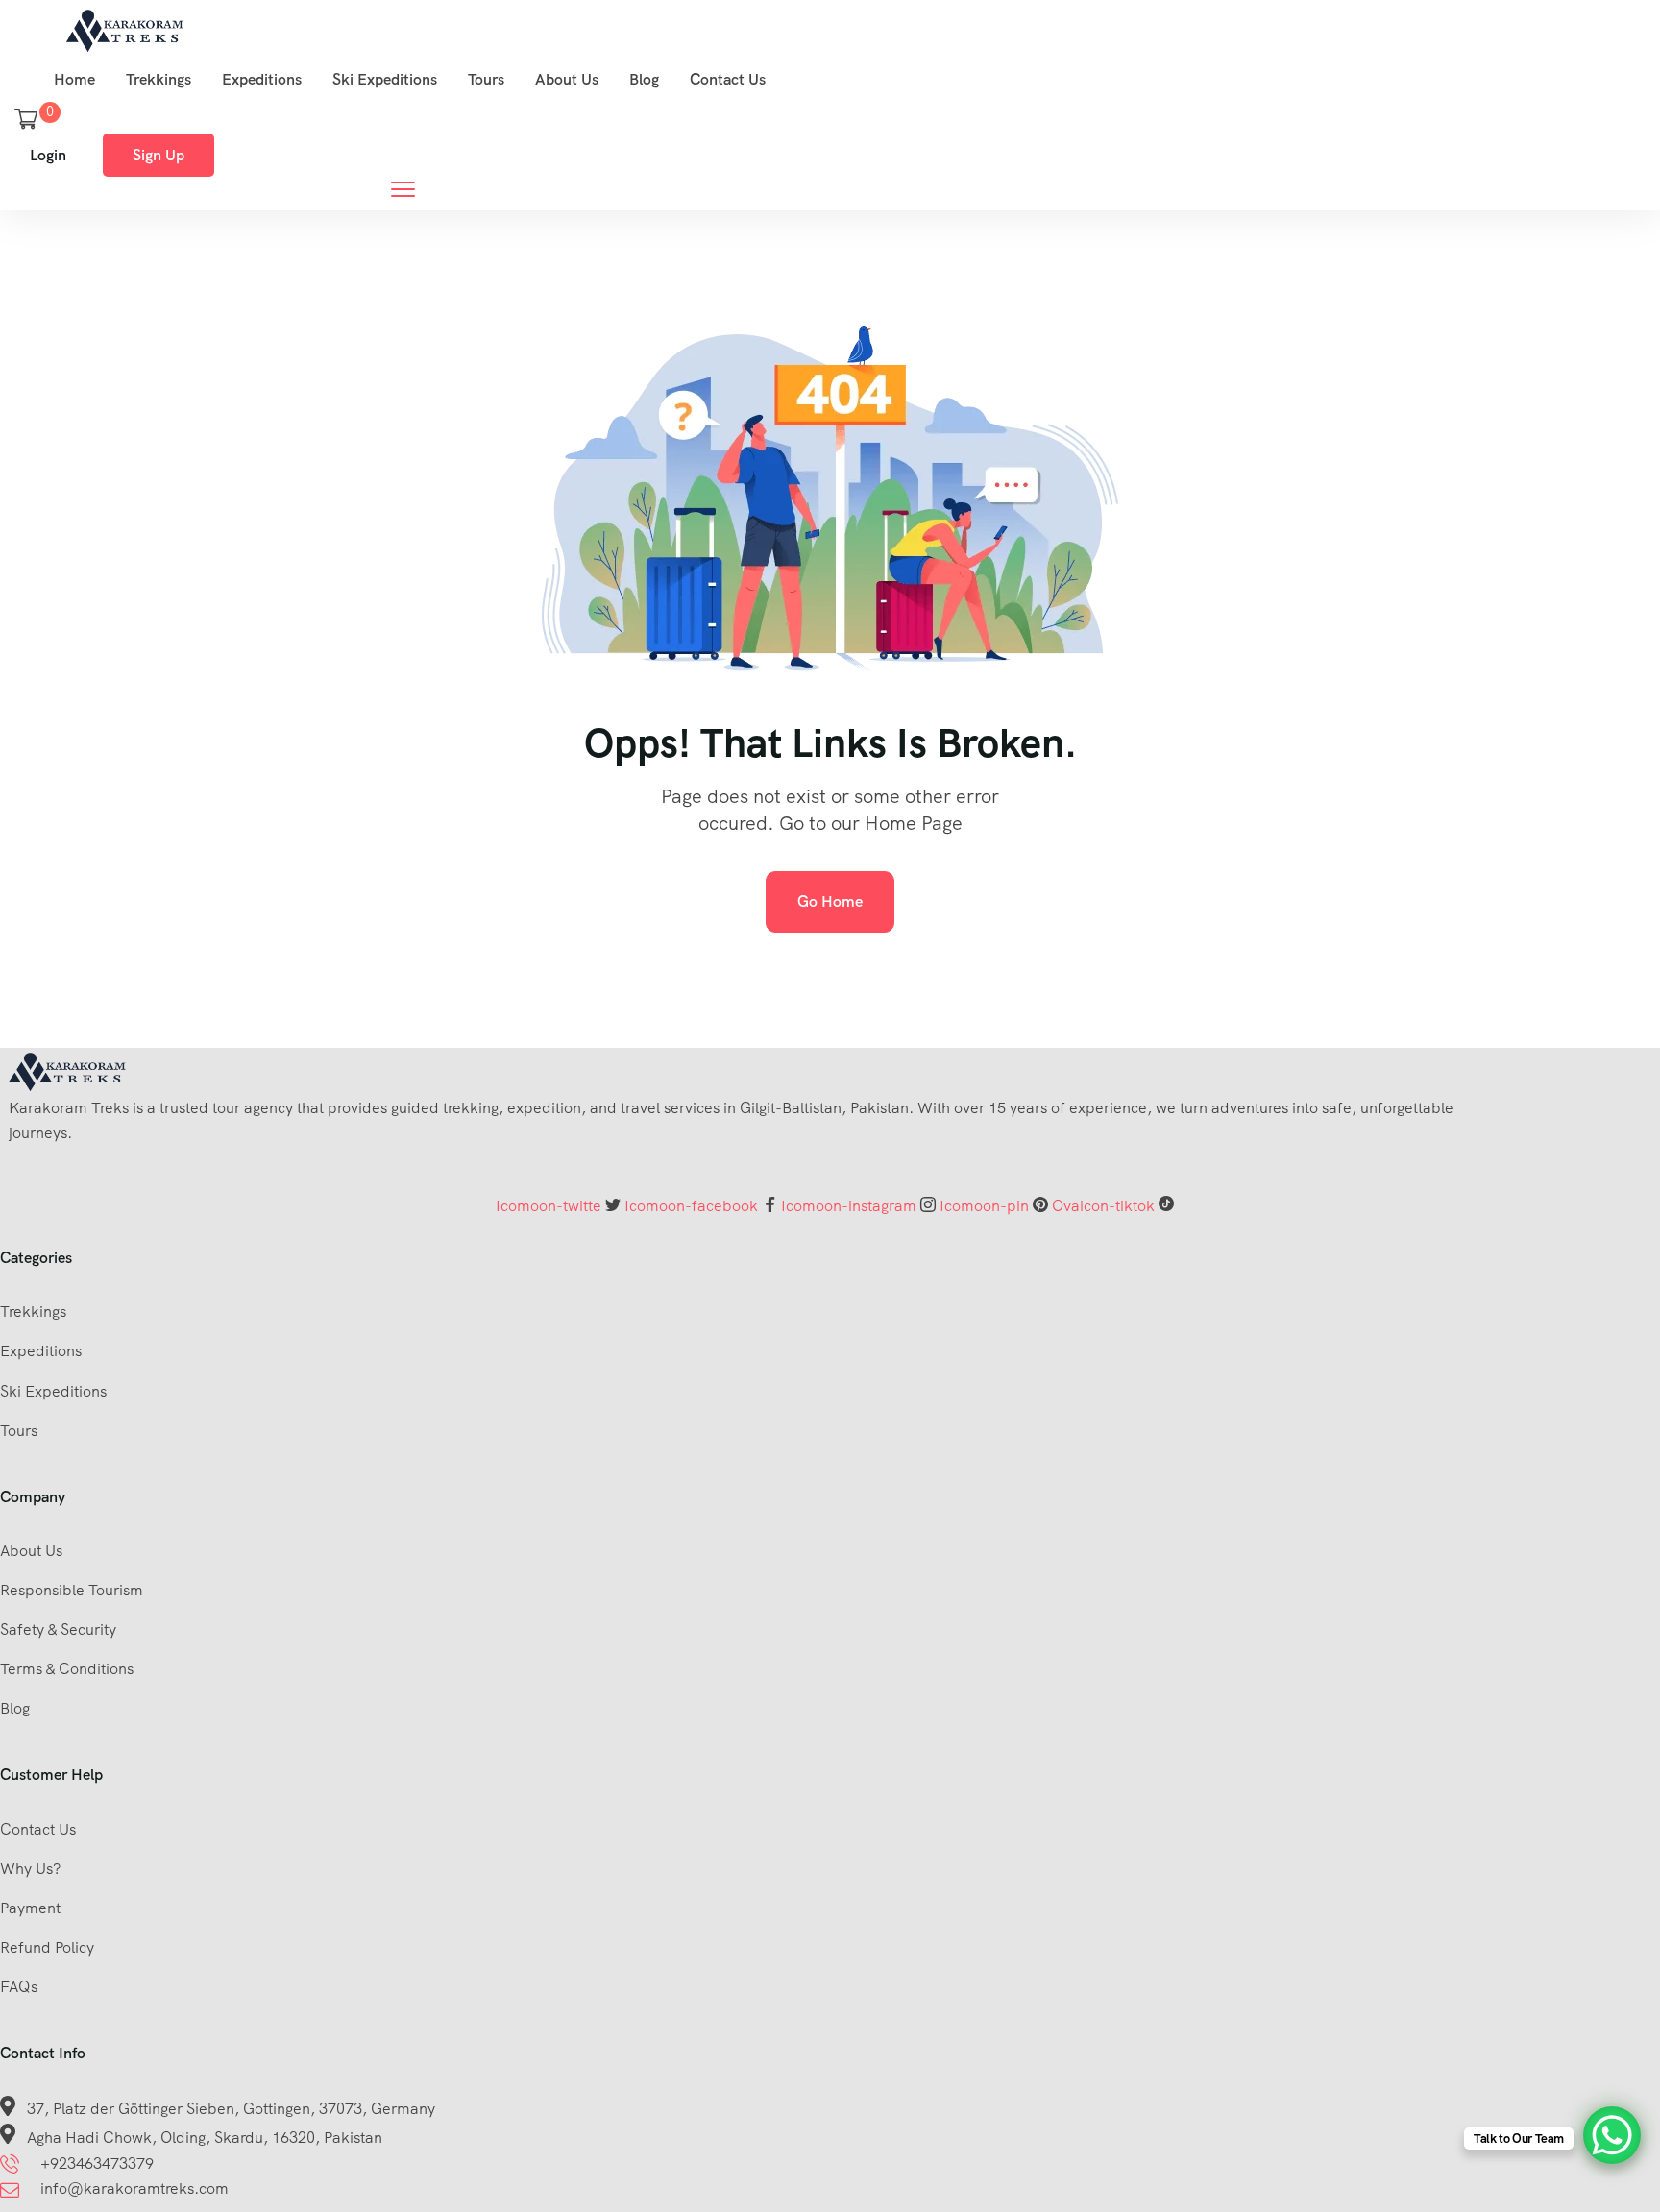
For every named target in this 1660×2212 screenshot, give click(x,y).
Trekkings (159, 79)
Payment (30, 1908)
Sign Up (159, 155)
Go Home (830, 901)
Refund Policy (47, 1947)
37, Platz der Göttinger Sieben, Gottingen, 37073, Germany (231, 2109)
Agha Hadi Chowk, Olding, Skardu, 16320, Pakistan (205, 2138)
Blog (644, 79)
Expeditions (262, 79)
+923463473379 (97, 2163)
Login (48, 155)
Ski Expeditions (385, 79)
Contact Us (728, 79)
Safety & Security (58, 1629)
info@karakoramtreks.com (134, 2188)
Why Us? (30, 1869)
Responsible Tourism (72, 1590)
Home (74, 79)
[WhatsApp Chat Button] (1612, 2135)
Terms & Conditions (67, 1669)
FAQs (19, 1987)
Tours (486, 79)
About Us (567, 79)
